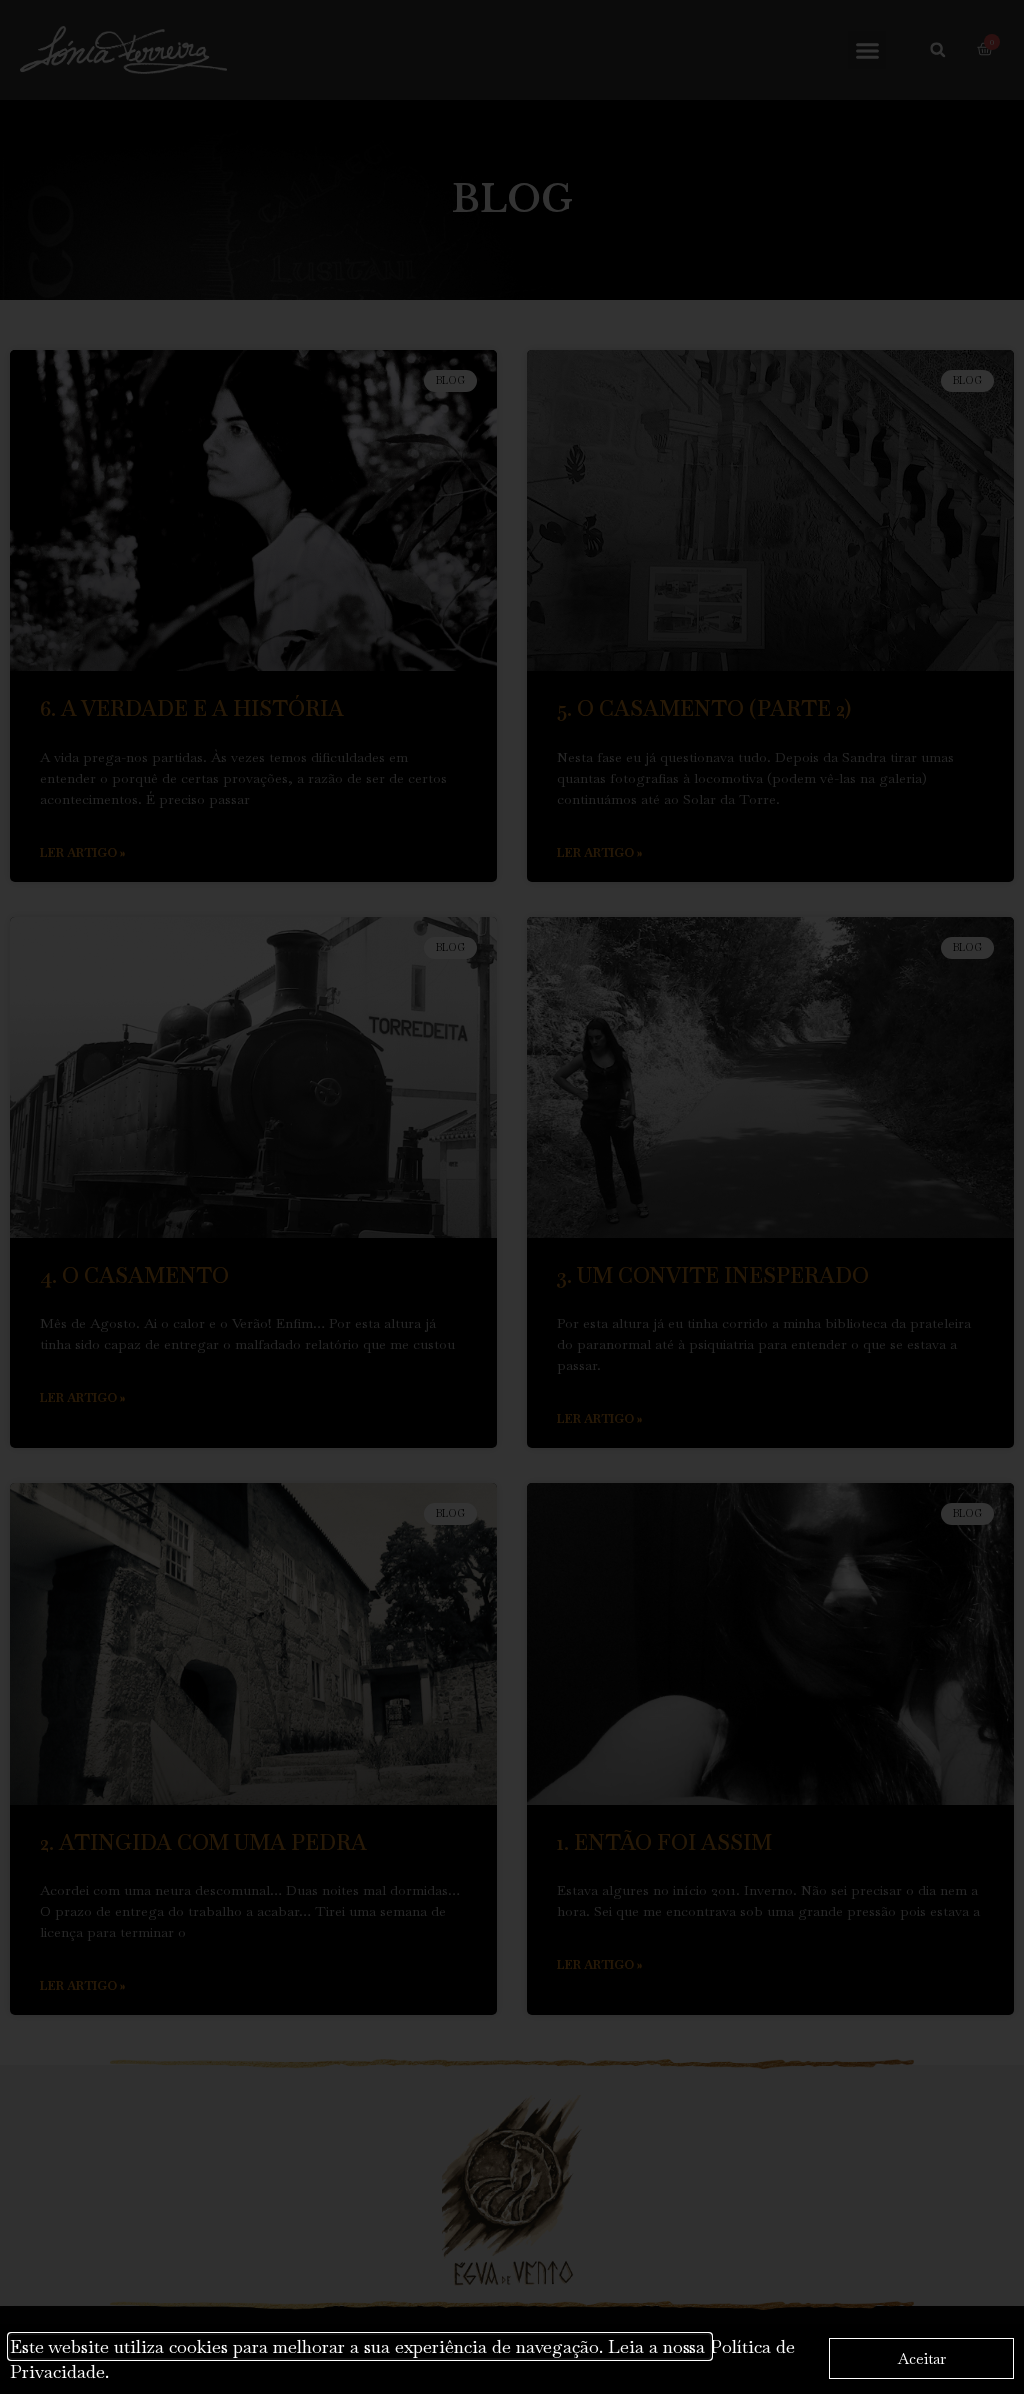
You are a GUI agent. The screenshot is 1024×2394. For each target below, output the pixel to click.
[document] (512, 1197)
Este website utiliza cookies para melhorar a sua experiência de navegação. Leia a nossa (360, 2346)
